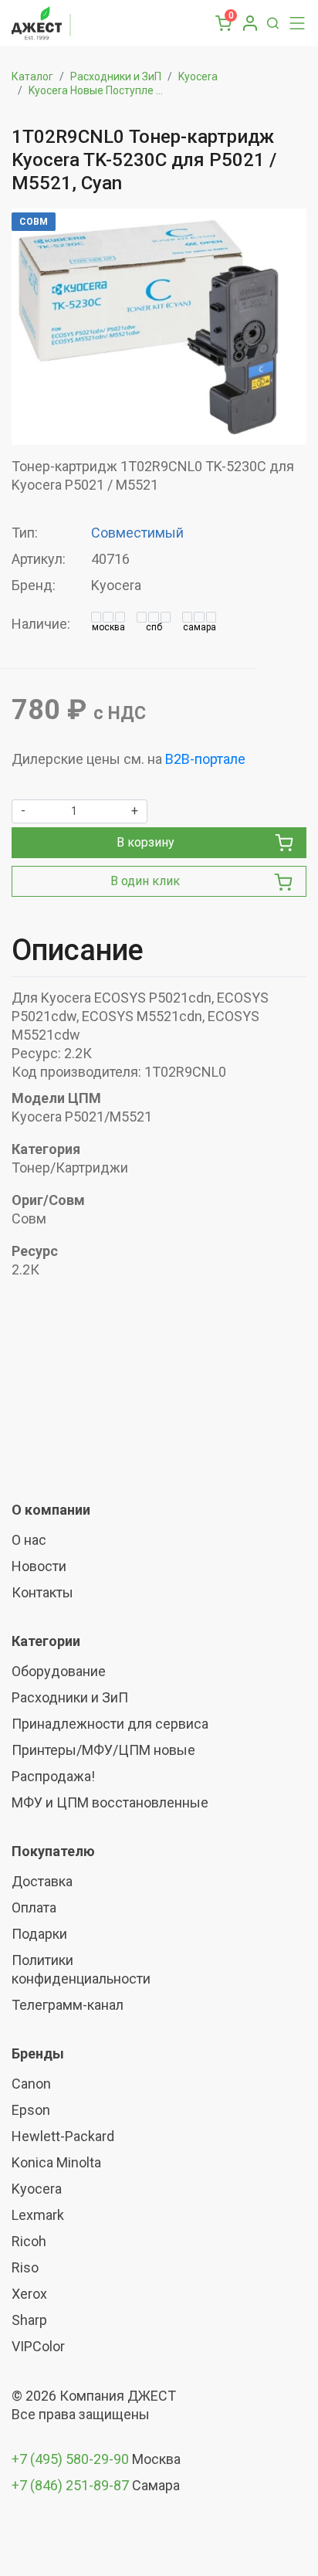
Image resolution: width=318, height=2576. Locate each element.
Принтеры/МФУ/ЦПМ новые (103, 1750)
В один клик (145, 881)
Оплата (34, 1907)
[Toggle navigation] (293, 23)
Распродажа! (53, 1776)
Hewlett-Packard (63, 2136)
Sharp (29, 2320)
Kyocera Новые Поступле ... (96, 90)
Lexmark (38, 2215)
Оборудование (59, 1671)
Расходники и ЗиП (116, 76)
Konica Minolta (56, 2162)
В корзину (145, 842)
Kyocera (198, 76)
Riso (25, 2267)
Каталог (32, 76)
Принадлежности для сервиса (110, 1724)
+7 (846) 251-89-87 (70, 2485)
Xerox (29, 2294)
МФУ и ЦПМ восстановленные (110, 1802)
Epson (31, 2110)
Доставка (42, 1881)
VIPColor (38, 2346)
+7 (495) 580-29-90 (72, 2459)
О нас (29, 1540)
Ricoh (29, 2241)
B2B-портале (205, 759)
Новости (39, 1566)
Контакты (42, 1592)
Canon (31, 2084)
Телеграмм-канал (68, 2005)
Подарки (39, 1934)
